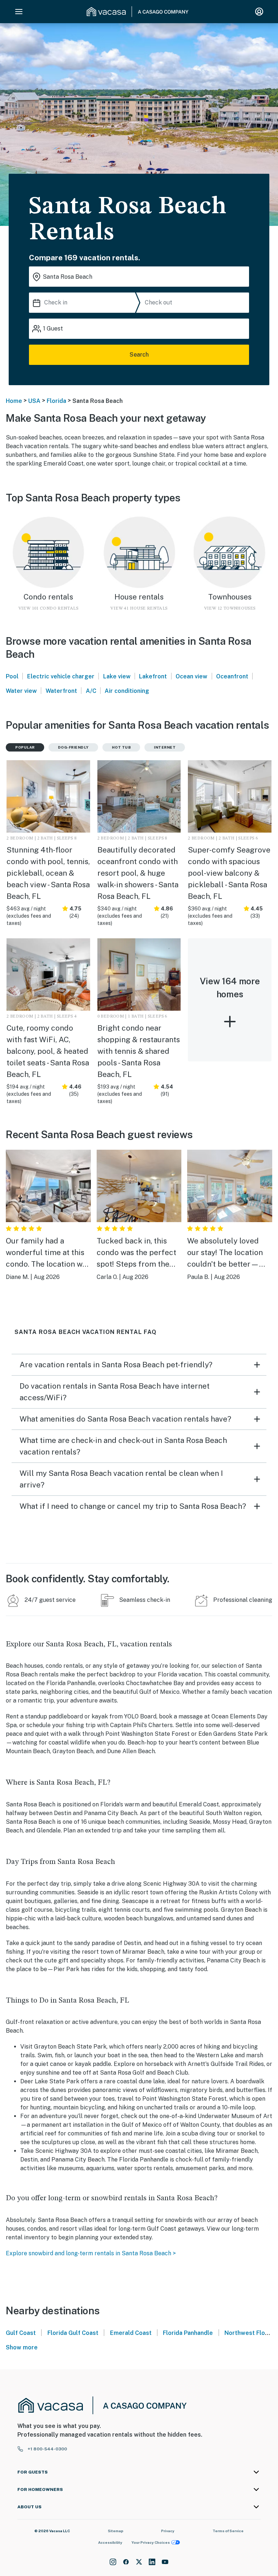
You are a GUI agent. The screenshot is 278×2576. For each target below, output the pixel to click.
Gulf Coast (21, 2333)
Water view (21, 691)
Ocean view (191, 676)
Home (14, 401)
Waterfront (61, 691)
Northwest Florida (250, 2333)
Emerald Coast (131, 2333)
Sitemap (116, 2531)
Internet (165, 747)
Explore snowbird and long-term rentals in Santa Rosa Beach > (91, 2253)
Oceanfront (232, 676)
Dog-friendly (73, 747)
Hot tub (121, 747)
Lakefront (153, 676)
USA (34, 401)
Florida (56, 401)
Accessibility (110, 2542)
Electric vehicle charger (61, 676)
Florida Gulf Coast (73, 2333)
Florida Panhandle (188, 2333)
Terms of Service (228, 2531)
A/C (91, 691)
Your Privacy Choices (151, 2542)
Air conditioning (127, 691)
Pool (12, 676)
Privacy (168, 2531)
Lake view (117, 676)
